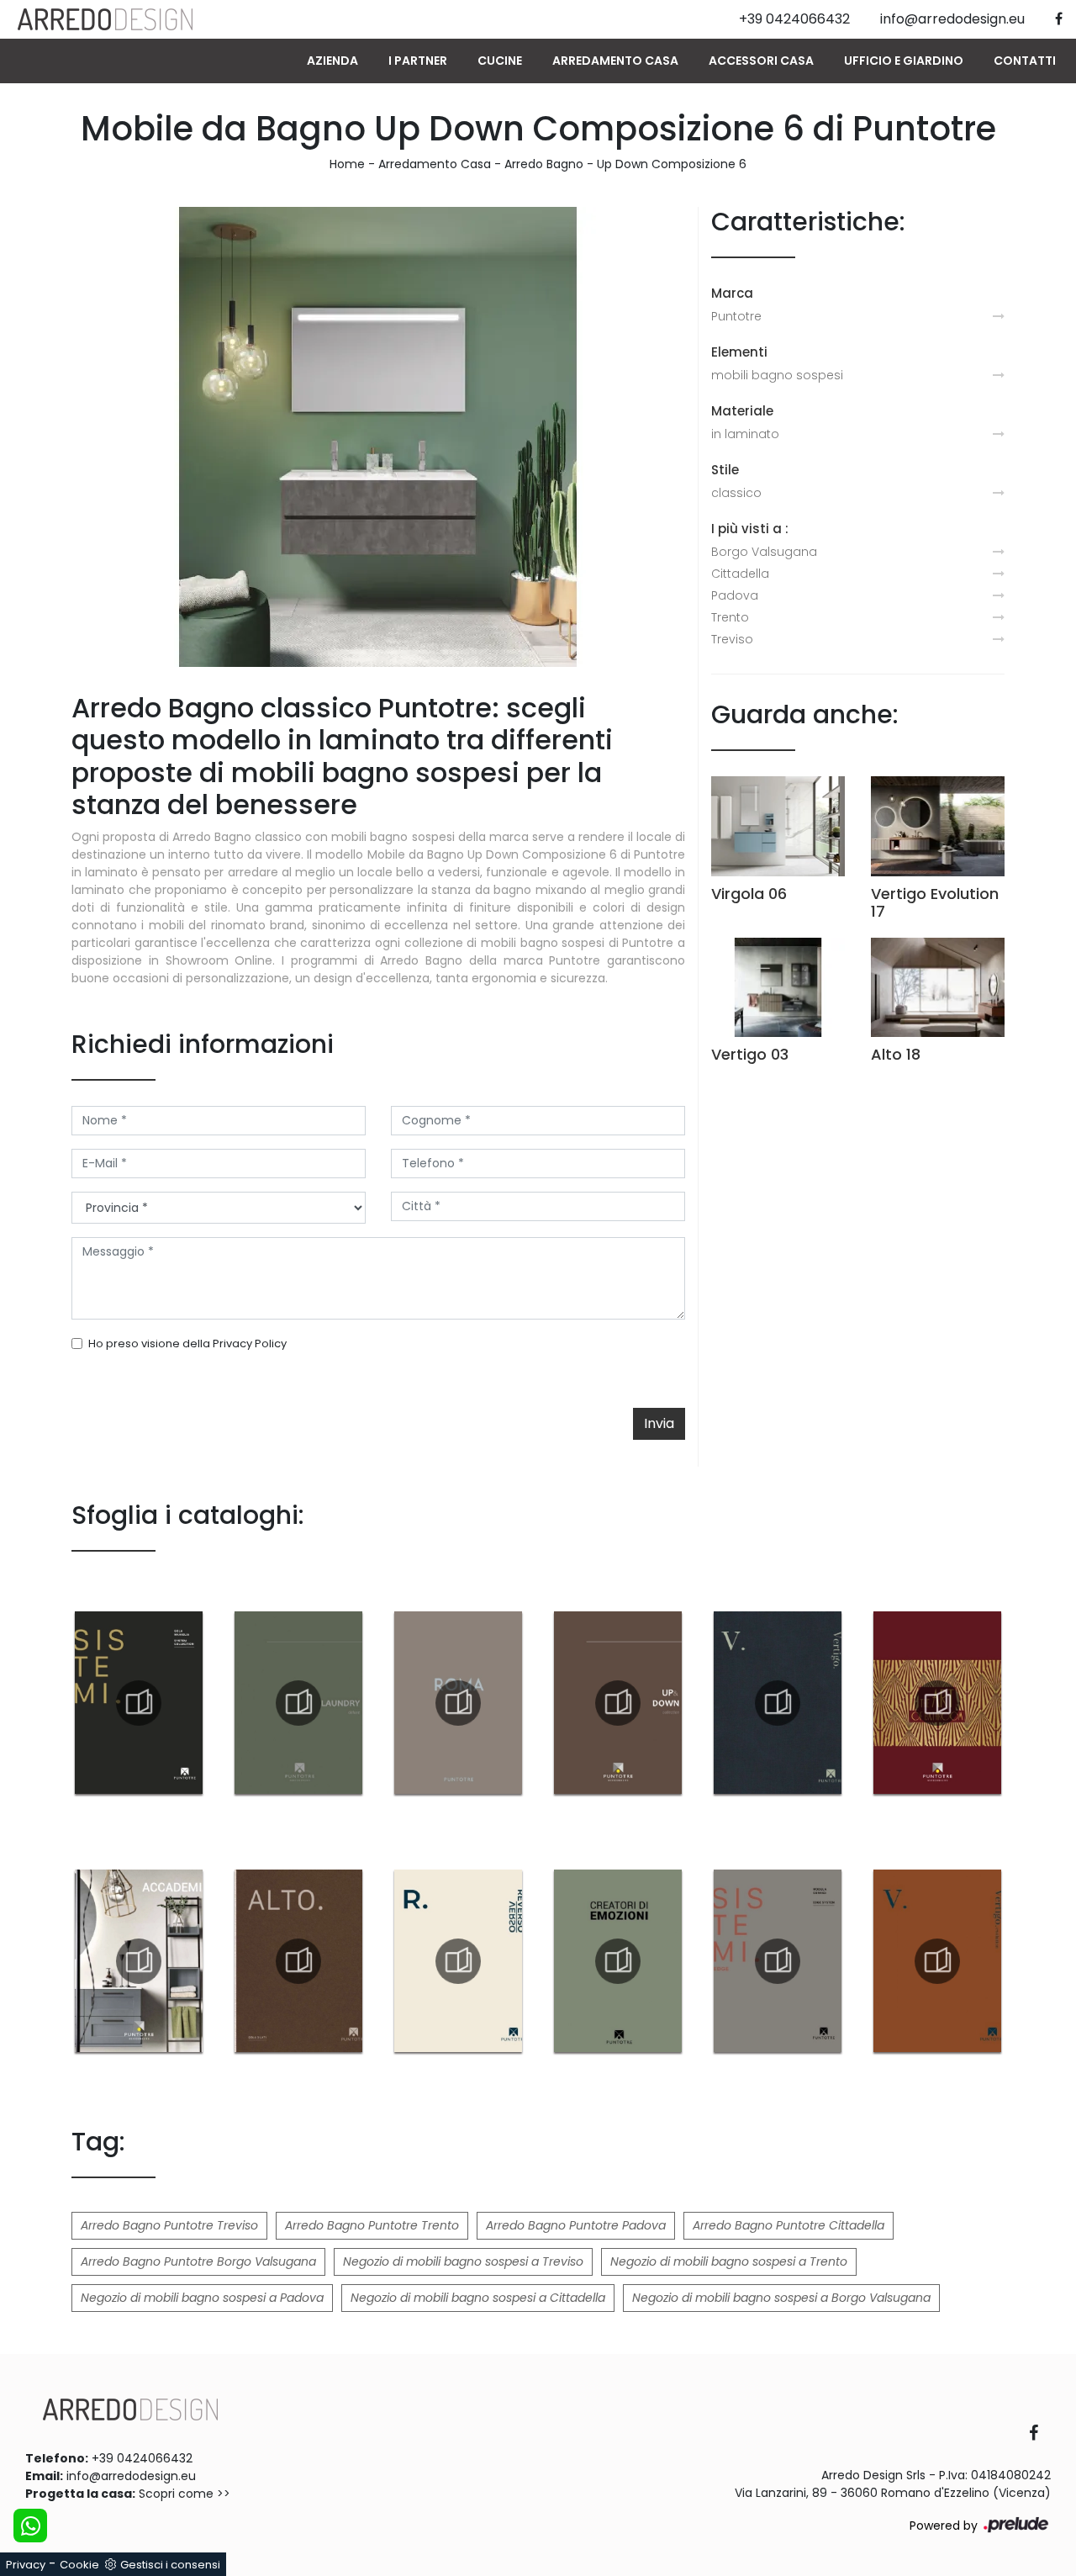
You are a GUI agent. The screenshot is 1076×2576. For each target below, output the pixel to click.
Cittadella (740, 574)
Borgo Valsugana (764, 552)
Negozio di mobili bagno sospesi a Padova (202, 2298)
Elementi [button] (739, 352)
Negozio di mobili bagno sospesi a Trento (729, 2261)
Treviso (732, 639)
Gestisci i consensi (170, 2565)
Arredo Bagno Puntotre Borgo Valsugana (198, 2261)
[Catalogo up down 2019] (618, 1703)
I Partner (418, 61)
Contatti (1025, 61)
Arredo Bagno (544, 164)
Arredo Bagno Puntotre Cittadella (789, 2225)
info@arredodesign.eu (131, 2476)
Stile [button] (725, 470)
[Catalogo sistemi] (139, 1703)
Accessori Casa (761, 61)
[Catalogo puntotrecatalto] (298, 1961)
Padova (735, 595)
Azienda (332, 61)
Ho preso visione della (187, 1344)
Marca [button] (732, 293)
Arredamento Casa (615, 61)
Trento (730, 617)
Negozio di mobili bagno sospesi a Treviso (463, 2261)
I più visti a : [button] (750, 529)
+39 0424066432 (142, 2458)
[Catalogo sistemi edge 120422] (778, 1961)
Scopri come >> (185, 2494)
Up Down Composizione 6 (672, 164)
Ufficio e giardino (904, 61)
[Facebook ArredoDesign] (1040, 2434)
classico (736, 493)
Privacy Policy (250, 1344)
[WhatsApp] (30, 2526)
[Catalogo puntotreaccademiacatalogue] (139, 1961)
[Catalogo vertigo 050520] (778, 1703)
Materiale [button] (742, 411)
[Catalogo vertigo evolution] (937, 1961)
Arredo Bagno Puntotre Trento (372, 2225)
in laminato (745, 434)
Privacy (26, 2565)
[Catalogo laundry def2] (298, 1703)
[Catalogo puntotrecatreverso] (458, 1961)
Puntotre (736, 316)
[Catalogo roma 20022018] (458, 1703)
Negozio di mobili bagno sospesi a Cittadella (478, 2298)
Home (347, 164)
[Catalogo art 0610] (937, 1703)
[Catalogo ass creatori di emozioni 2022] (618, 1961)
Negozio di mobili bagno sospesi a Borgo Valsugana (781, 2298)
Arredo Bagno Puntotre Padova (576, 2225)
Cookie (79, 2565)
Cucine (500, 61)
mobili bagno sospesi (777, 375)
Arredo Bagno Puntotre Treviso (169, 2225)
